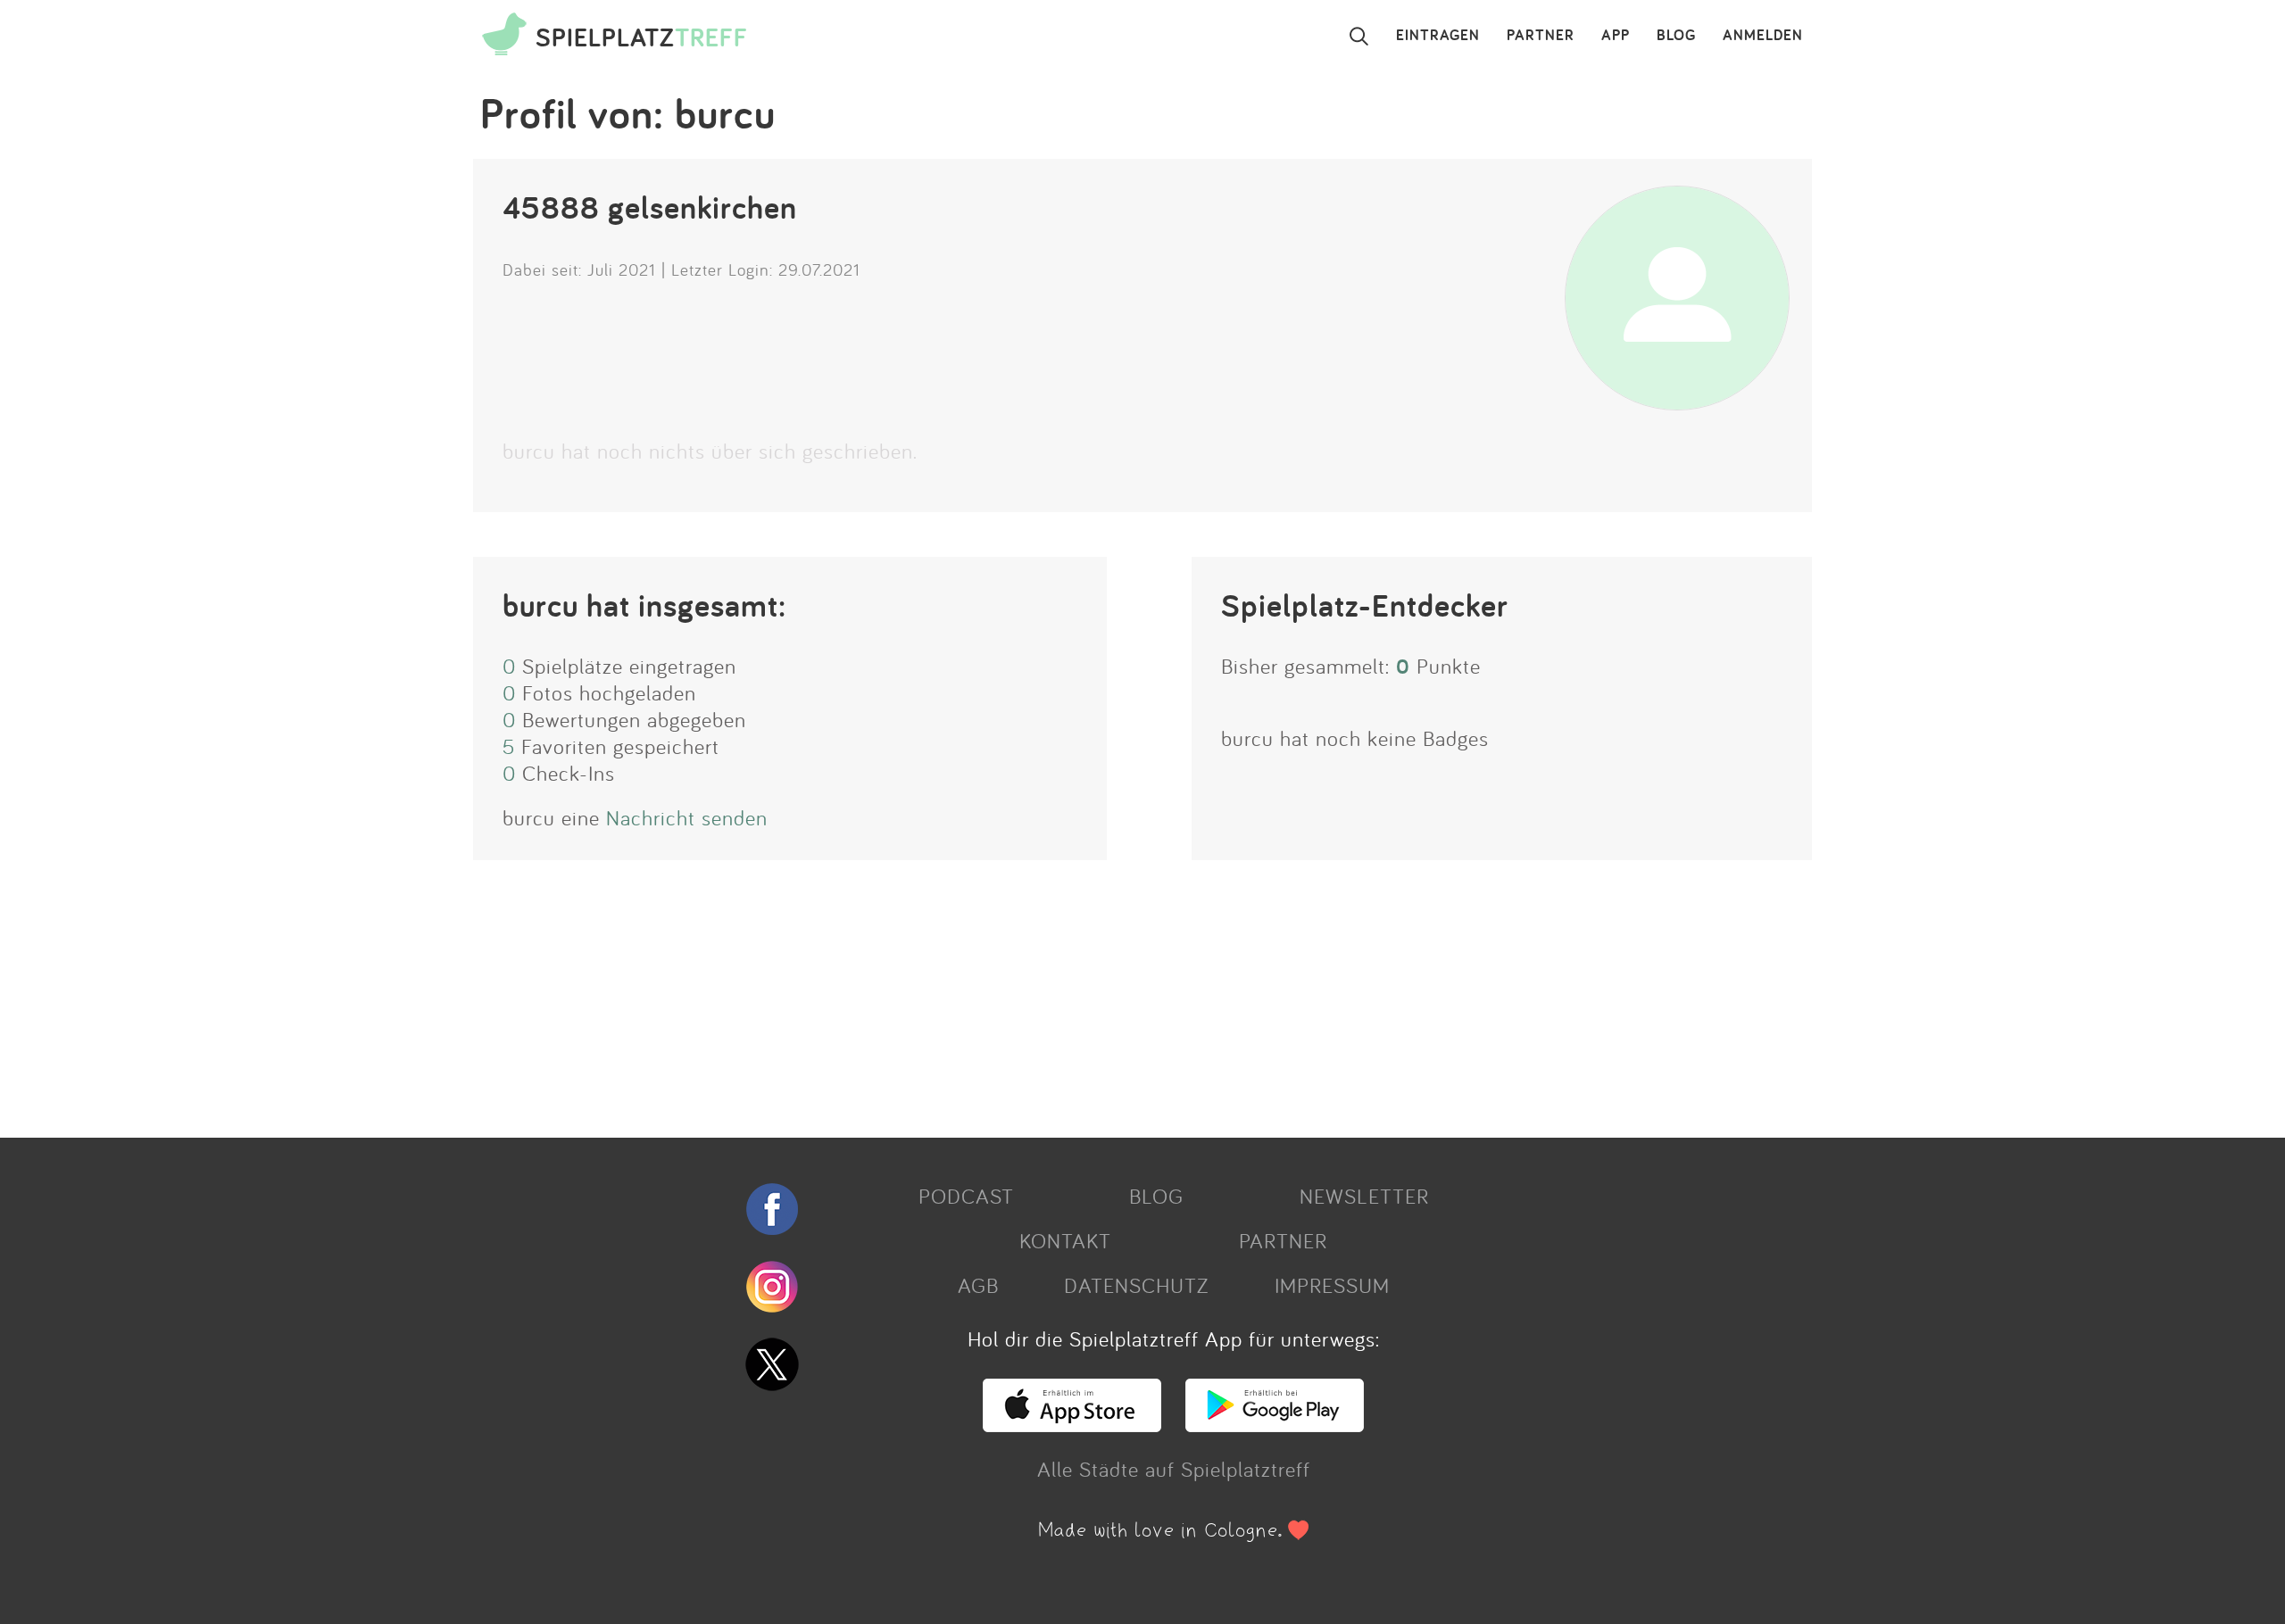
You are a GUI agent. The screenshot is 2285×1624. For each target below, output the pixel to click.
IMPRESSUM (1332, 1285)
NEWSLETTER (1364, 1196)
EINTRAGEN (1438, 36)
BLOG (1676, 36)
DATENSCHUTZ (1136, 1285)
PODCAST (966, 1196)
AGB (978, 1285)
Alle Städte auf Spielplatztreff (1174, 1469)
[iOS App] (1072, 1424)
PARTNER (1541, 36)
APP (1616, 36)
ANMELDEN (1763, 36)
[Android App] (1275, 1424)
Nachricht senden (687, 817)
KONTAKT (1065, 1240)
